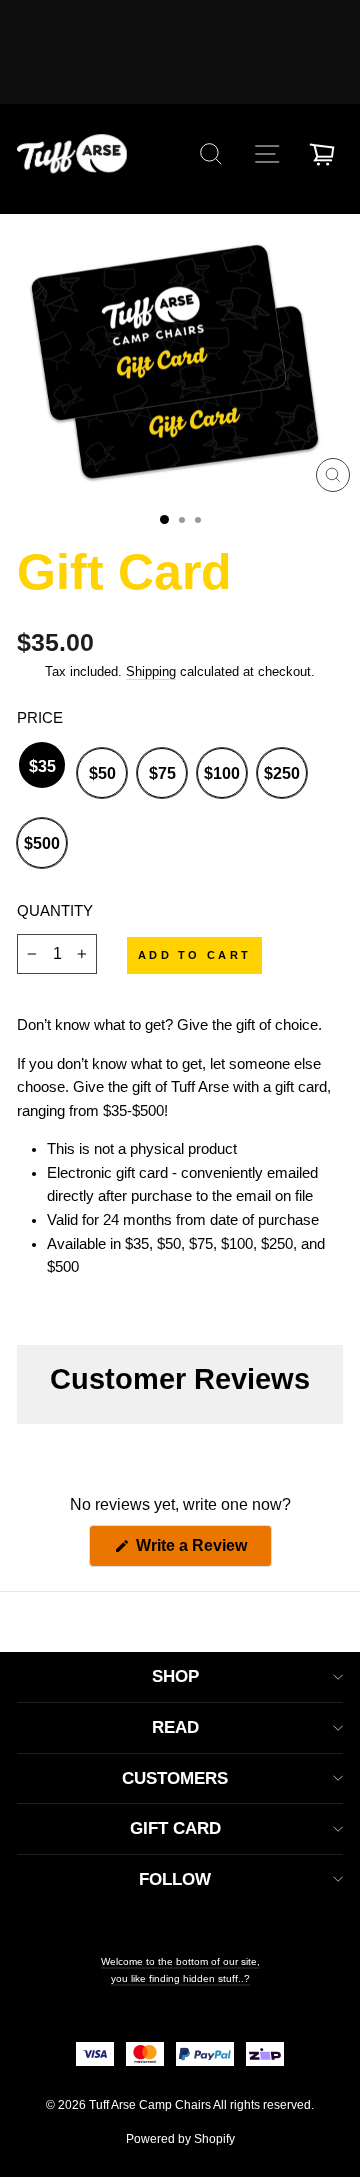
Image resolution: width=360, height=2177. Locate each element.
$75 (162, 773)
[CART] (322, 154)
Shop (175, 1676)
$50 (102, 773)
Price (40, 718)
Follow (175, 1879)
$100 (222, 773)
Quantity (55, 911)
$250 (282, 773)
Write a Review (202, 1551)
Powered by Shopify (180, 2139)
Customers (175, 1778)
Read (175, 1727)
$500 (42, 843)
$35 (42, 766)
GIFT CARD (175, 1828)
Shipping (151, 672)
